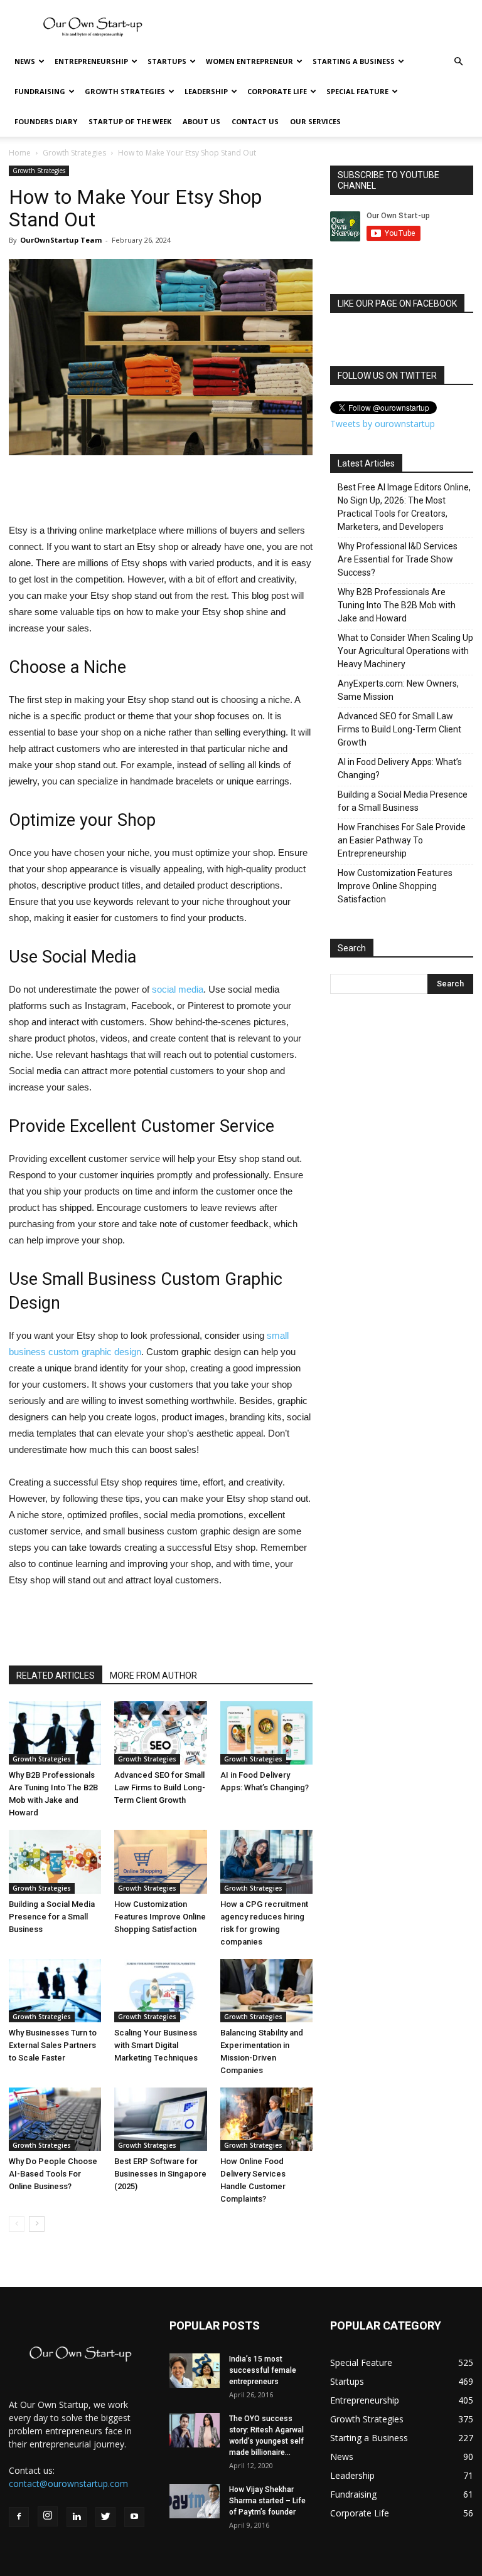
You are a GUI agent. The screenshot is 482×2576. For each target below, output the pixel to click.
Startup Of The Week (130, 121)
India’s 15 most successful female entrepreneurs (263, 2370)
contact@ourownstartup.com (68, 2484)
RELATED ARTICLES (56, 1676)
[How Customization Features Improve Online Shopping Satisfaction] (160, 1861)
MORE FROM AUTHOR (153, 1676)
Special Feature (357, 91)
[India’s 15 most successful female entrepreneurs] (195, 2371)
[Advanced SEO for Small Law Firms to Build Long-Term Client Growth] (160, 1733)
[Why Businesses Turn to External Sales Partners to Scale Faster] (55, 1991)
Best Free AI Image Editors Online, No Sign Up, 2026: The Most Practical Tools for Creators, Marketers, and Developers (404, 507)
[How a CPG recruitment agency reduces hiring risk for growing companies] (266, 1861)
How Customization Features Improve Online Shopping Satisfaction (160, 1917)
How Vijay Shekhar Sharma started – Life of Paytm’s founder (267, 2501)
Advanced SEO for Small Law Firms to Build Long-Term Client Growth (160, 1787)
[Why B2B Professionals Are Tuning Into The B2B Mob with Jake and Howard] (55, 1733)
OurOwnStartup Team (61, 240)
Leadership (206, 91)
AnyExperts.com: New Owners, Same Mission (398, 690)
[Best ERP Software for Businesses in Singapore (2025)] (160, 2119)
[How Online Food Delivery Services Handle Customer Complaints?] (266, 2119)
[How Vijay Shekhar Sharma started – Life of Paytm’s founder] (195, 2501)
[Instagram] (48, 2516)
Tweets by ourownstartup (383, 424)
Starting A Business (354, 61)
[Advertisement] (326, 28)
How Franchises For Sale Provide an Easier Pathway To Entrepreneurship (402, 840)
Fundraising (40, 91)
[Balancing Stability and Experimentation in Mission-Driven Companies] (266, 1991)
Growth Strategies (125, 91)
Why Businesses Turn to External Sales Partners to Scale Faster (53, 2045)
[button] (458, 62)
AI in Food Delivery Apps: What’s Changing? (400, 768)
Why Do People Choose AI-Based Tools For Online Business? (53, 2174)
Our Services (315, 121)
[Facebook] (19, 2517)
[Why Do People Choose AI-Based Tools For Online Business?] (55, 2119)
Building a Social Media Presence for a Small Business (52, 1917)
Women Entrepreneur (249, 61)
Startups (167, 61)
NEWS (25, 61)
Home (20, 153)
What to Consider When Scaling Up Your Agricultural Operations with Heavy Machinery (405, 651)
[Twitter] (105, 2517)
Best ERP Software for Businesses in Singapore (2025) (160, 2174)
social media (178, 989)
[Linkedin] (77, 2517)
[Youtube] (134, 2517)
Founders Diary (46, 121)
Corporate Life (277, 91)
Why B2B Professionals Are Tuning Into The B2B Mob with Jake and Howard (397, 605)
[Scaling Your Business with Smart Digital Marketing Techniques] (160, 1991)
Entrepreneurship (91, 61)
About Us (201, 121)
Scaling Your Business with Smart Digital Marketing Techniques (156, 2045)
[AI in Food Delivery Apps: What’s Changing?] (266, 1733)
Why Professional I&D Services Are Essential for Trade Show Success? (398, 559)
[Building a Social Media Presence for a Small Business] (55, 1861)
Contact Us (255, 121)
